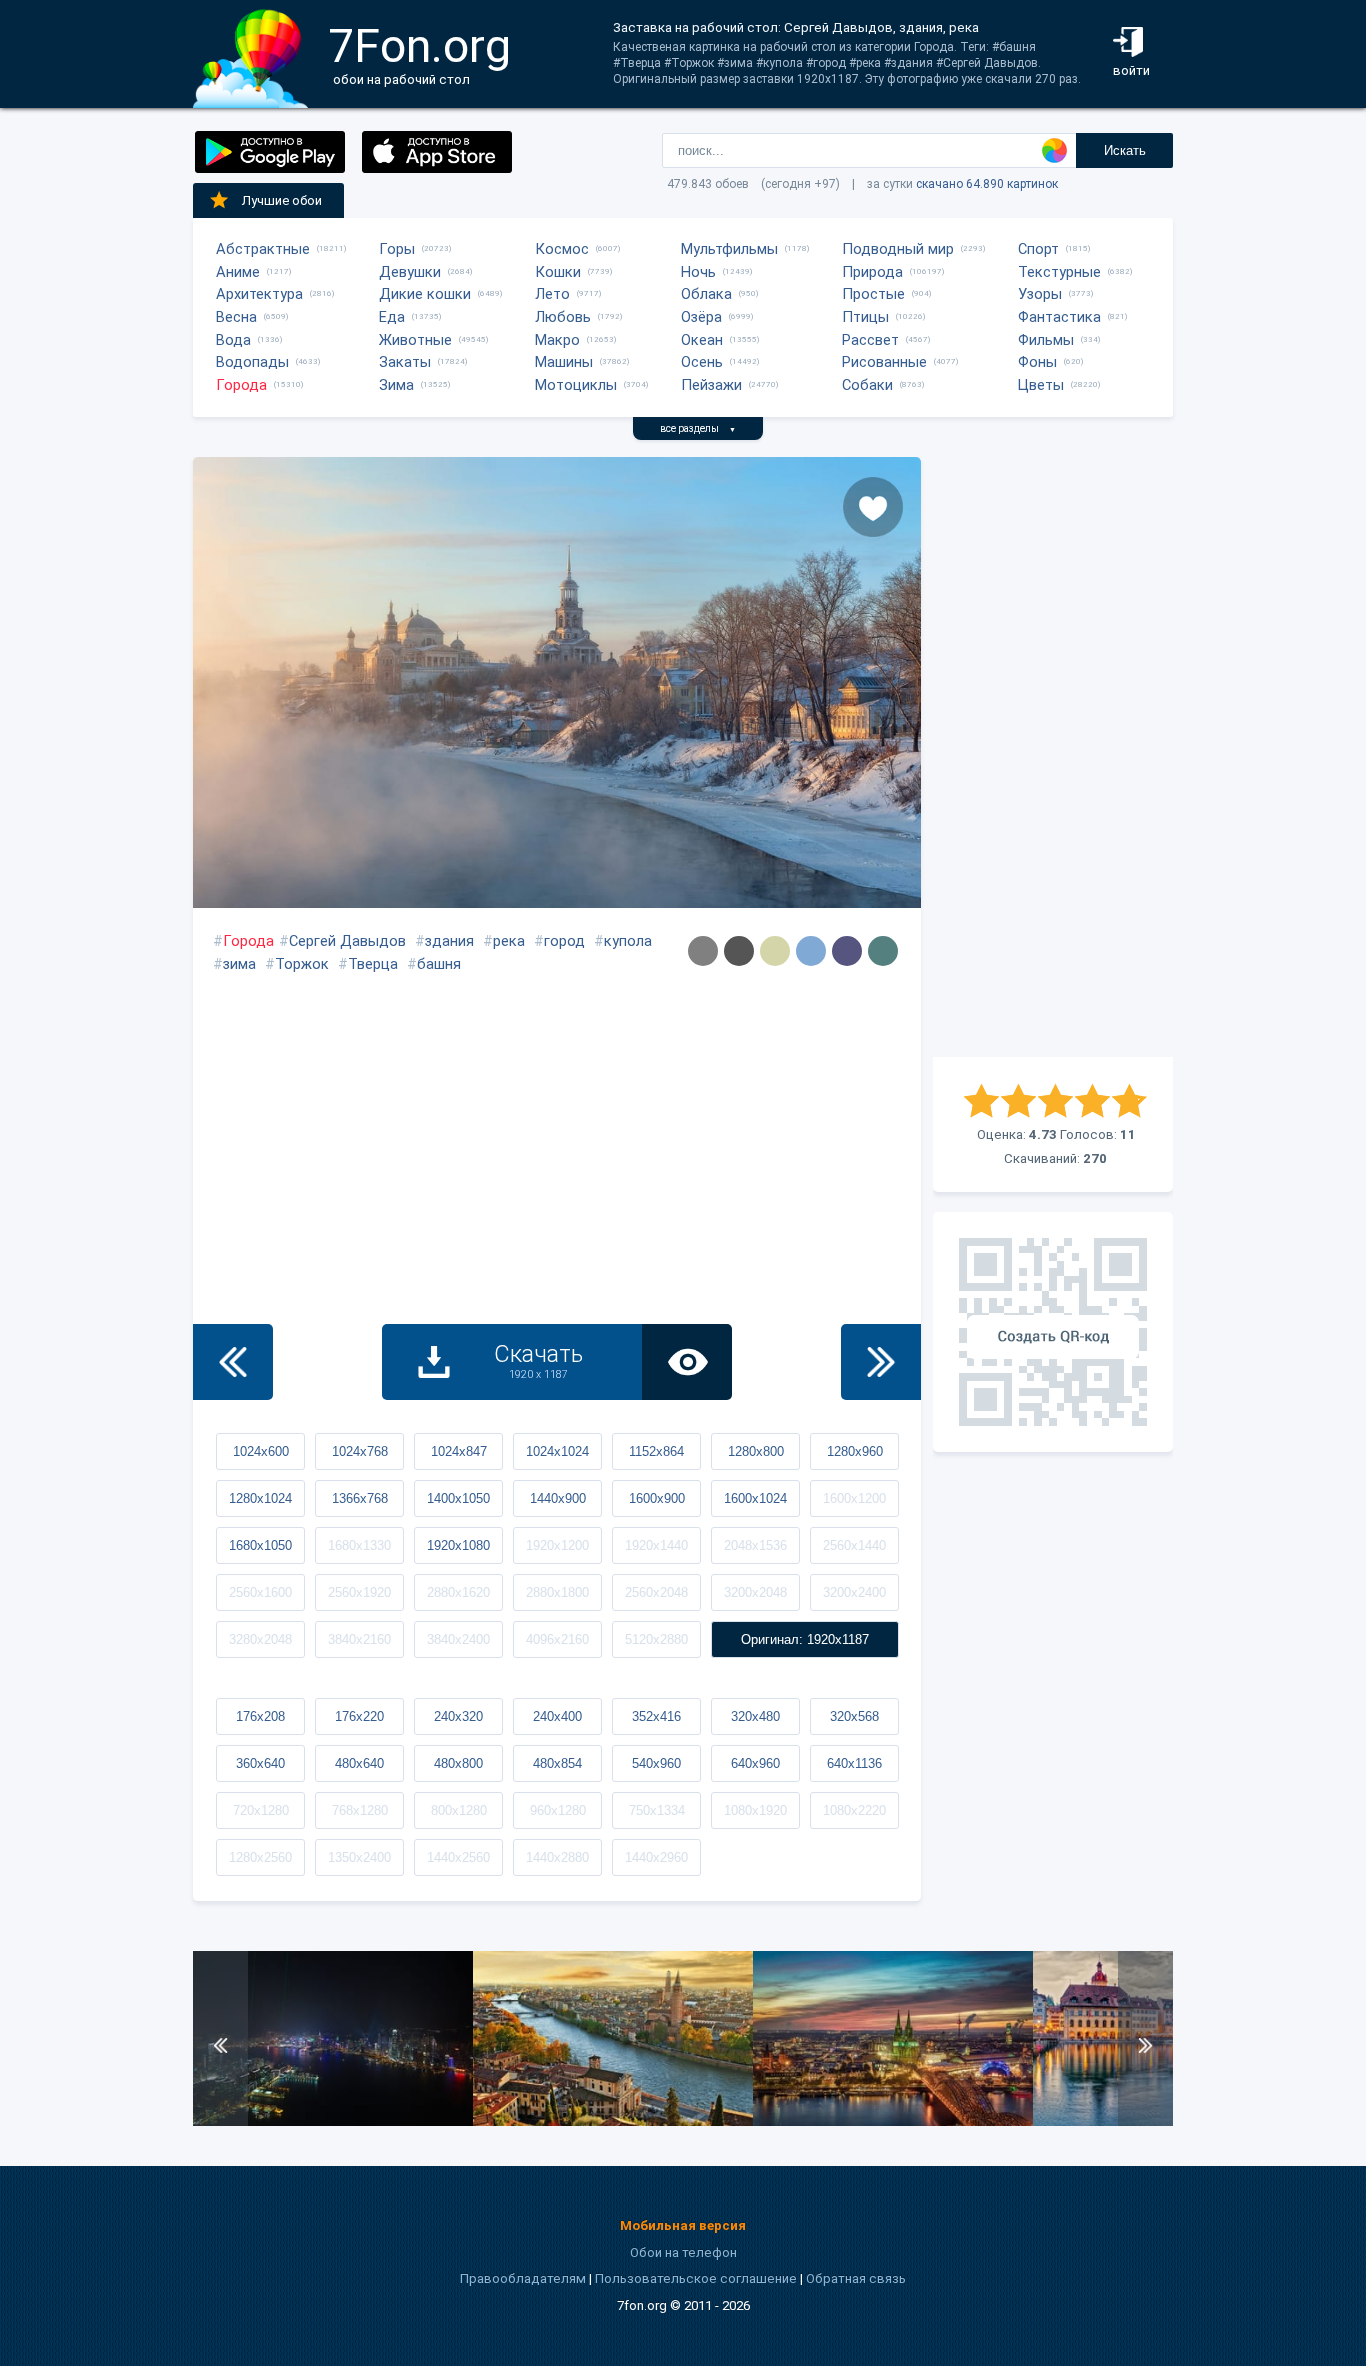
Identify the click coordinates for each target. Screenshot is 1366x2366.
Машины (564, 362)
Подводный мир (898, 249)
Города (241, 385)
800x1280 (459, 1810)
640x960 (755, 1763)
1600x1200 (854, 1498)
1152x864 (656, 1451)
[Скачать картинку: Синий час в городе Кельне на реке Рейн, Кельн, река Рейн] (893, 2121)
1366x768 (360, 1498)
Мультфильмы (729, 249)
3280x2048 (260, 1639)
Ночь (698, 272)
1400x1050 (458, 1498)
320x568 (854, 1716)
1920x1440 (656, 1545)
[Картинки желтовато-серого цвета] (775, 951)
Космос (562, 249)
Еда (392, 317)
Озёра (701, 317)
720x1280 (261, 1810)
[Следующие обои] (881, 1362)
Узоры (1040, 294)
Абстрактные (263, 249)
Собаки (867, 385)
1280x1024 (260, 1498)
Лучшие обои (282, 200)
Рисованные (884, 362)
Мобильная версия (683, 2225)
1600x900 (657, 1498)
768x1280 (360, 1810)
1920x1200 (557, 1545)
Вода (233, 340)
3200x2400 (854, 1592)
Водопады (252, 362)
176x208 (260, 1716)
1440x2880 (557, 1857)
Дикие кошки (425, 294)
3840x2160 (359, 1639)
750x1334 (657, 1810)
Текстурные (1059, 272)
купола (628, 941)
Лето (552, 294)
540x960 (656, 1763)
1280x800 (756, 1451)
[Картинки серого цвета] (703, 951)
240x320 (458, 1716)
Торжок (302, 964)
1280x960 (855, 1451)
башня (439, 964)
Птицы (865, 317)
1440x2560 (458, 1857)
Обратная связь (856, 2278)
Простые (873, 294)
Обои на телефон (683, 2252)
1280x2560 (260, 1857)
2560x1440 (854, 1545)
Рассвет (870, 340)
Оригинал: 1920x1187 (805, 1639)
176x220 (359, 1716)
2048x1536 (755, 1545)
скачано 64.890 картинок (987, 184)
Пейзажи (711, 385)
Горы (397, 249)
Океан (702, 340)
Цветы (1041, 385)
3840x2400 (458, 1639)
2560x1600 (260, 1592)
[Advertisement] (1053, 757)
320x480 (755, 1716)
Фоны (1037, 362)
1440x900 (558, 1498)
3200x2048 (755, 1592)
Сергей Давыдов (347, 941)
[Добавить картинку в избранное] (873, 507)
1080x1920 (755, 1810)
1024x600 (261, 1451)
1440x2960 (656, 1857)
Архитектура (259, 294)
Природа (872, 272)
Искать (1125, 150)
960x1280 (558, 1810)
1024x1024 (557, 1451)
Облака (706, 294)
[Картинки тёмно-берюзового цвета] (883, 951)
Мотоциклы (576, 385)
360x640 (260, 1763)
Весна (236, 317)
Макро (557, 340)
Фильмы (1046, 340)
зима (239, 964)
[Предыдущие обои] (233, 1362)
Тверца (373, 964)
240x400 (557, 1716)
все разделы (698, 428)
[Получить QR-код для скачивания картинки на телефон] (1053, 1332)
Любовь (563, 317)
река (509, 941)
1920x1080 (458, 1545)
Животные (415, 340)
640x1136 (854, 1763)
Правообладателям (523, 2278)
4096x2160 (557, 1639)
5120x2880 (656, 1639)
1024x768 (360, 1451)
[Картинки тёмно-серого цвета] (739, 951)
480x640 (359, 1763)
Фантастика (1059, 317)
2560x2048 (656, 1592)
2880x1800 (557, 1592)
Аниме (238, 272)
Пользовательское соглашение (696, 2278)
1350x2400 (359, 1857)
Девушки (410, 272)
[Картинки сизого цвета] (811, 951)
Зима (396, 385)
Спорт (1038, 249)
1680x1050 (260, 1545)
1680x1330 (359, 1545)
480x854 (557, 1763)
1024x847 (459, 1451)
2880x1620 (458, 1592)
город (564, 941)
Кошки (558, 272)
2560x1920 (359, 1592)
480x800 (458, 1763)
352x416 (656, 1716)
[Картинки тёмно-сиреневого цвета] (847, 951)
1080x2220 (854, 1810)
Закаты (405, 362)
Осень (702, 362)
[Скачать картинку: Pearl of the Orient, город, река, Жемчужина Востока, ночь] (333, 2121)
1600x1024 (755, 1498)
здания (449, 941)
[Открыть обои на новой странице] (687, 1362)
